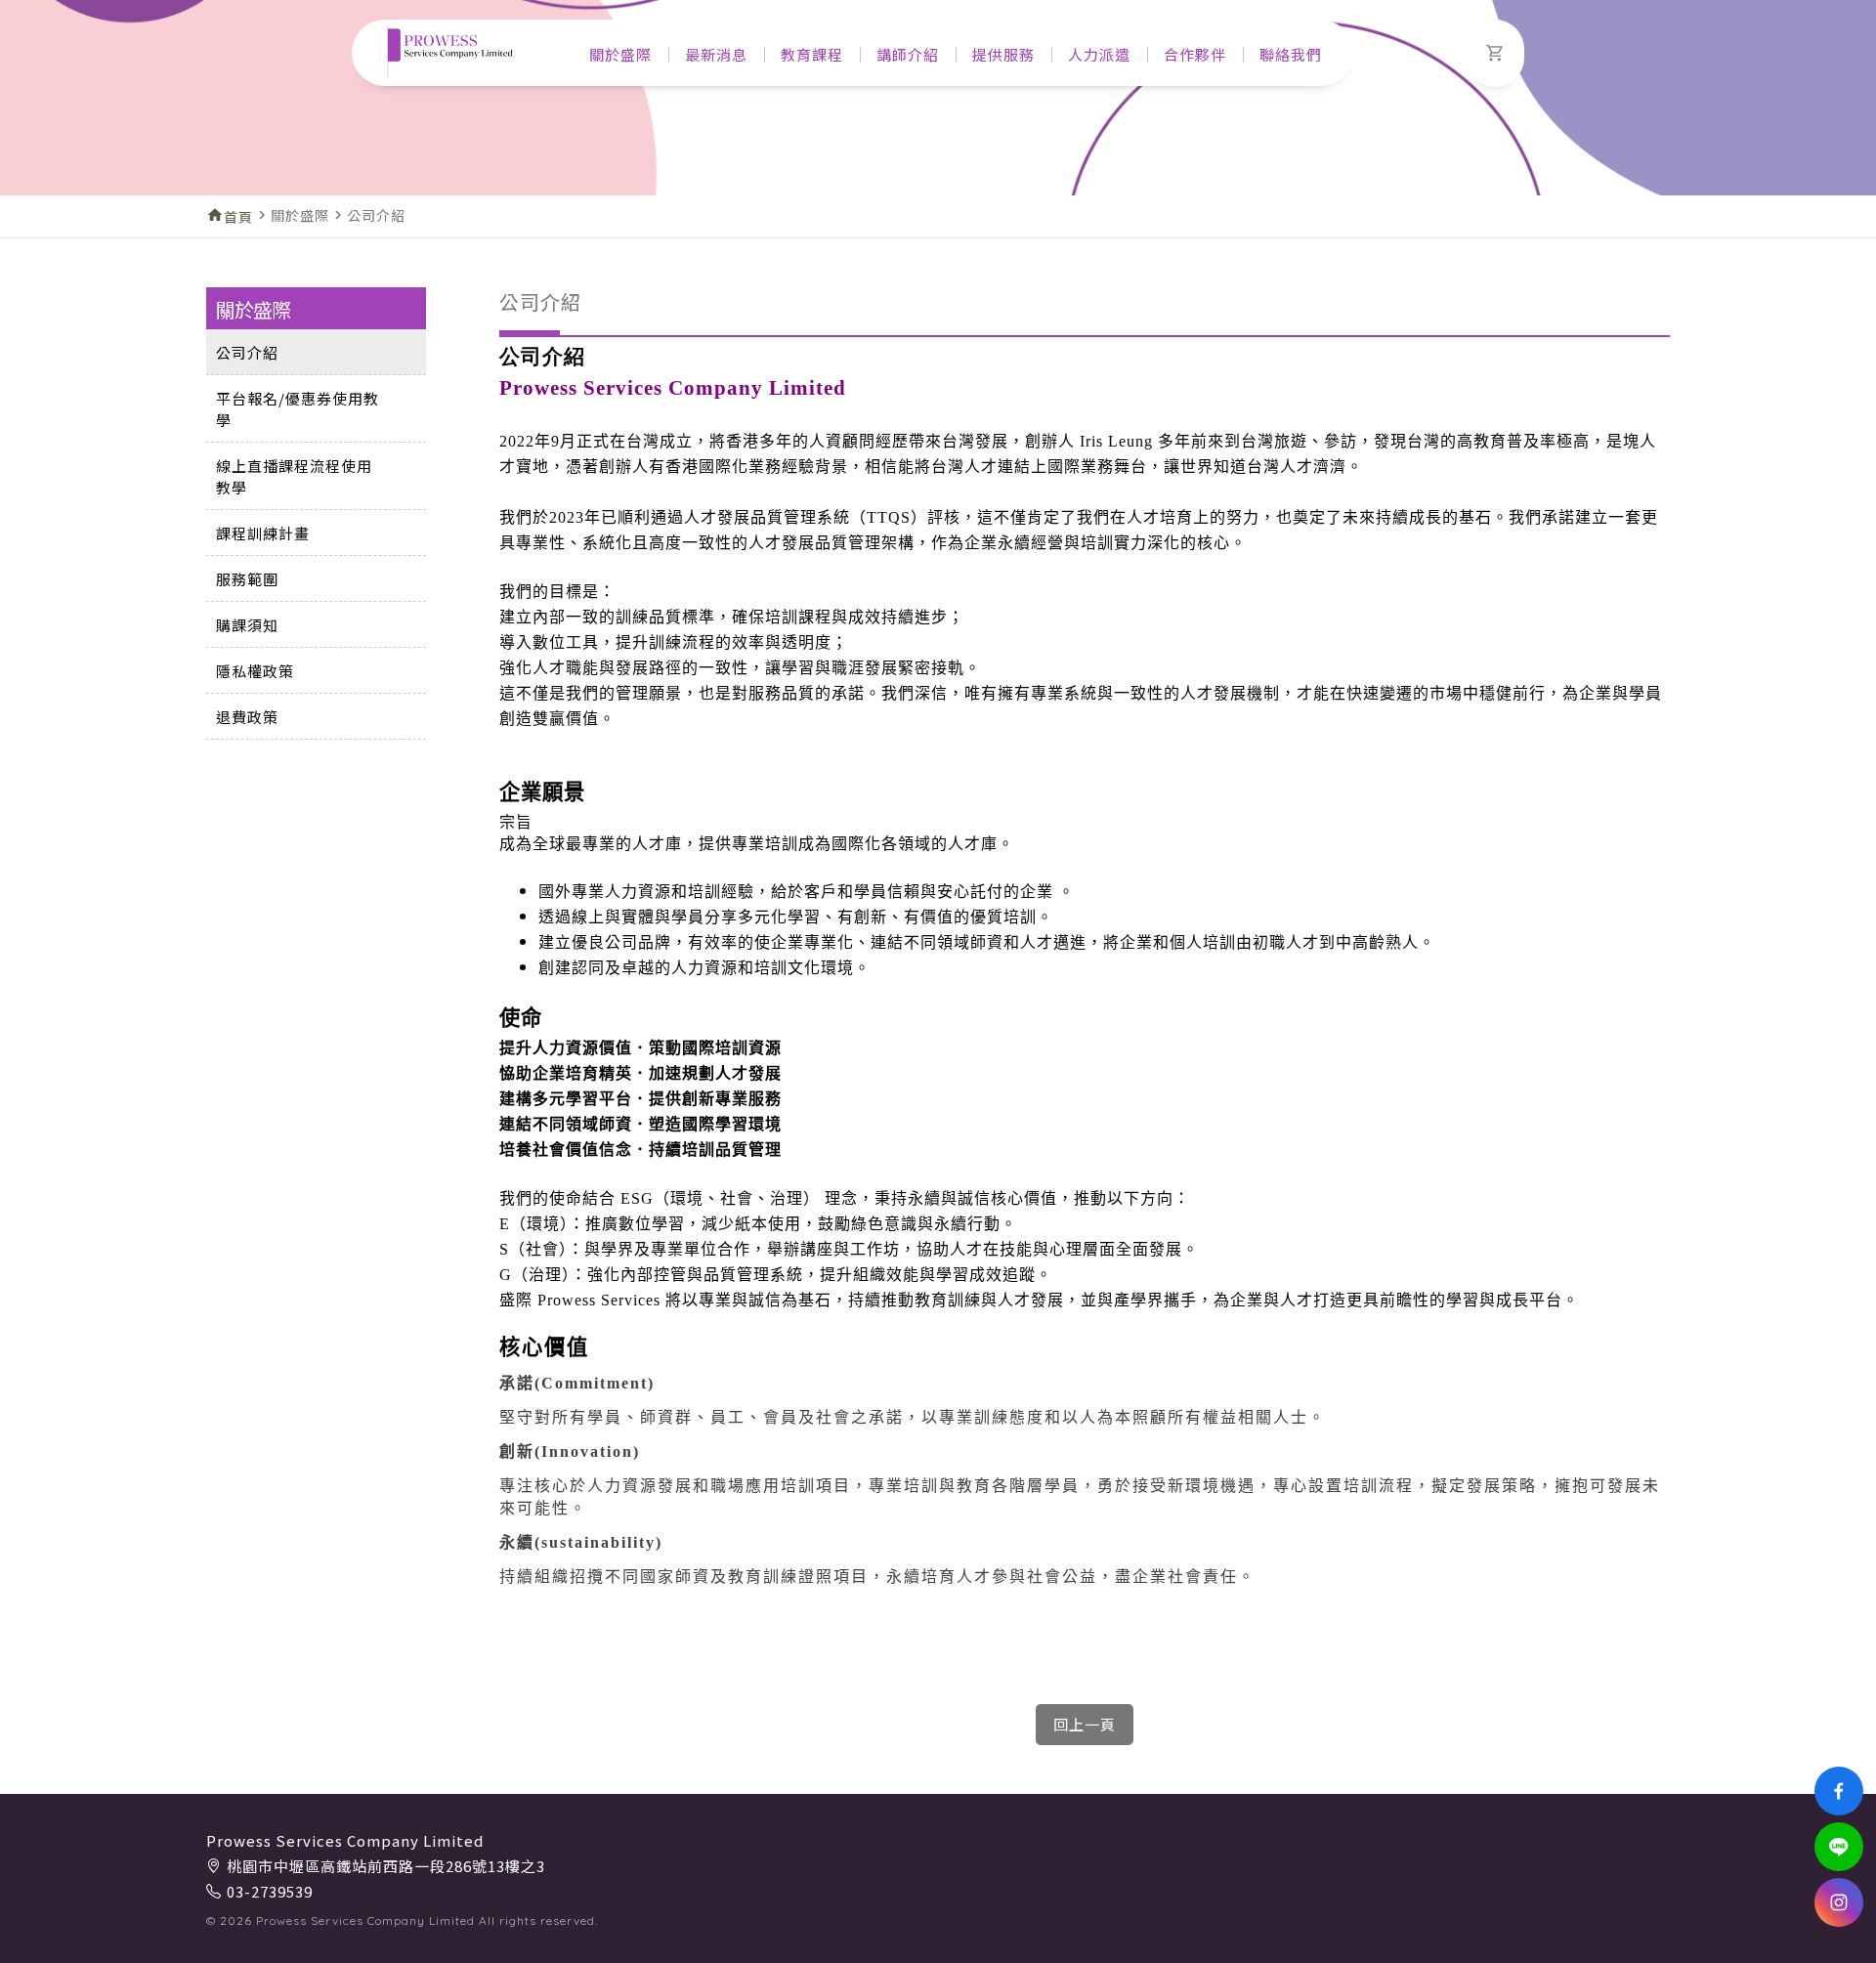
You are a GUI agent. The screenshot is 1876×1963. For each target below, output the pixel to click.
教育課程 (812, 54)
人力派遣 (1099, 54)
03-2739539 (270, 1891)
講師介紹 (908, 54)
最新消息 (716, 54)
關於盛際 (620, 54)
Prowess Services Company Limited (345, 1840)
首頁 (238, 217)
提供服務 (1003, 54)
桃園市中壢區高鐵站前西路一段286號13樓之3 (386, 1866)
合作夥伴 (1195, 54)
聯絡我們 (1291, 54)
